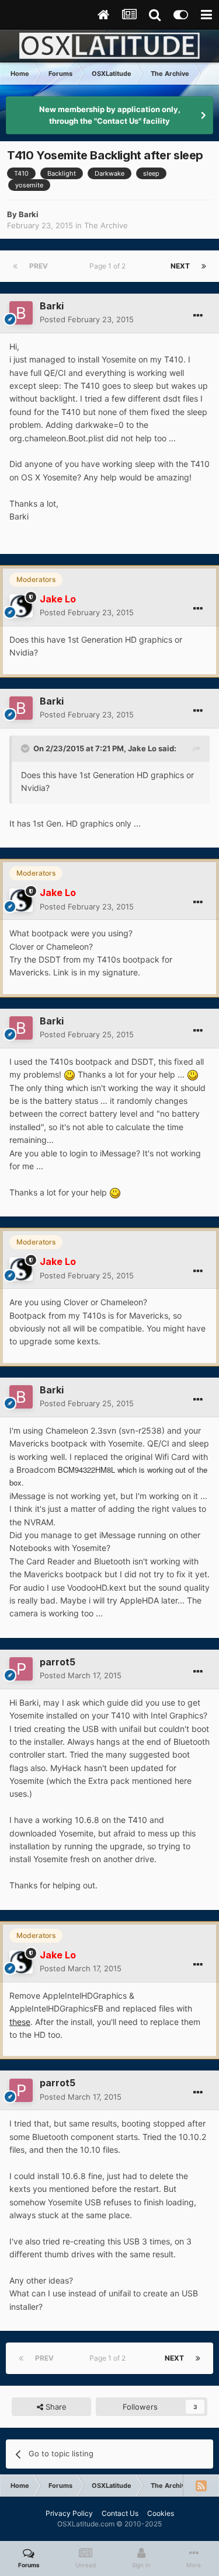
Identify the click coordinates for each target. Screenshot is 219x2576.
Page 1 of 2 (109, 266)
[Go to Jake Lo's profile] (21, 606)
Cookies (161, 2513)
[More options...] (198, 316)
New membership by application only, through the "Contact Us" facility (110, 115)
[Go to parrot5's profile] (21, 1669)
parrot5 (58, 1662)
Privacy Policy (69, 2513)
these (20, 2022)
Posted (87, 319)
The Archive (106, 225)
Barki (29, 214)
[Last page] (204, 266)
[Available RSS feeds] (201, 2486)
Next (180, 266)
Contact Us (120, 2513)
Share (55, 2407)
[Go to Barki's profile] (21, 313)
